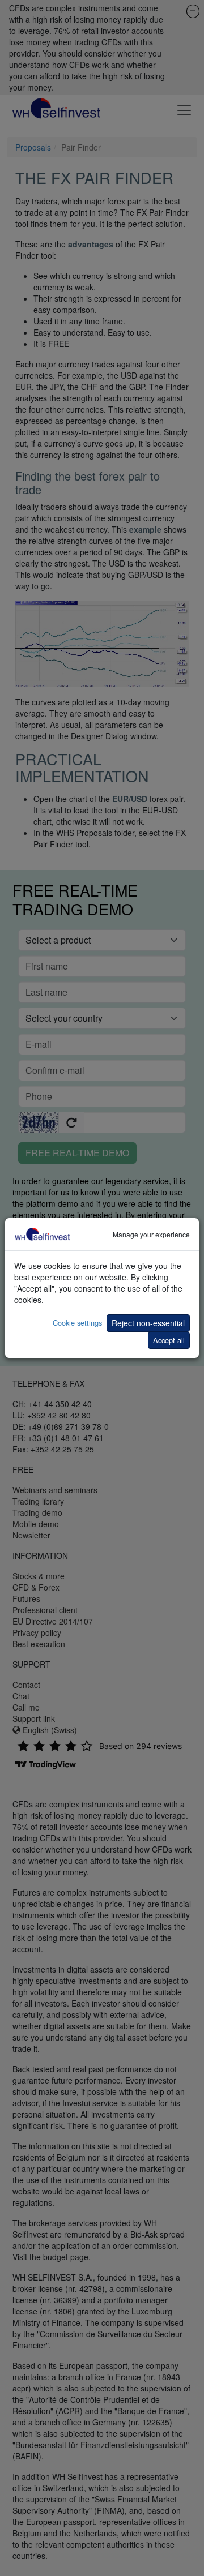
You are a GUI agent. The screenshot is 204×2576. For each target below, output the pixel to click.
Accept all (169, 1340)
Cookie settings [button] (77, 1323)
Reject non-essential (148, 1323)
